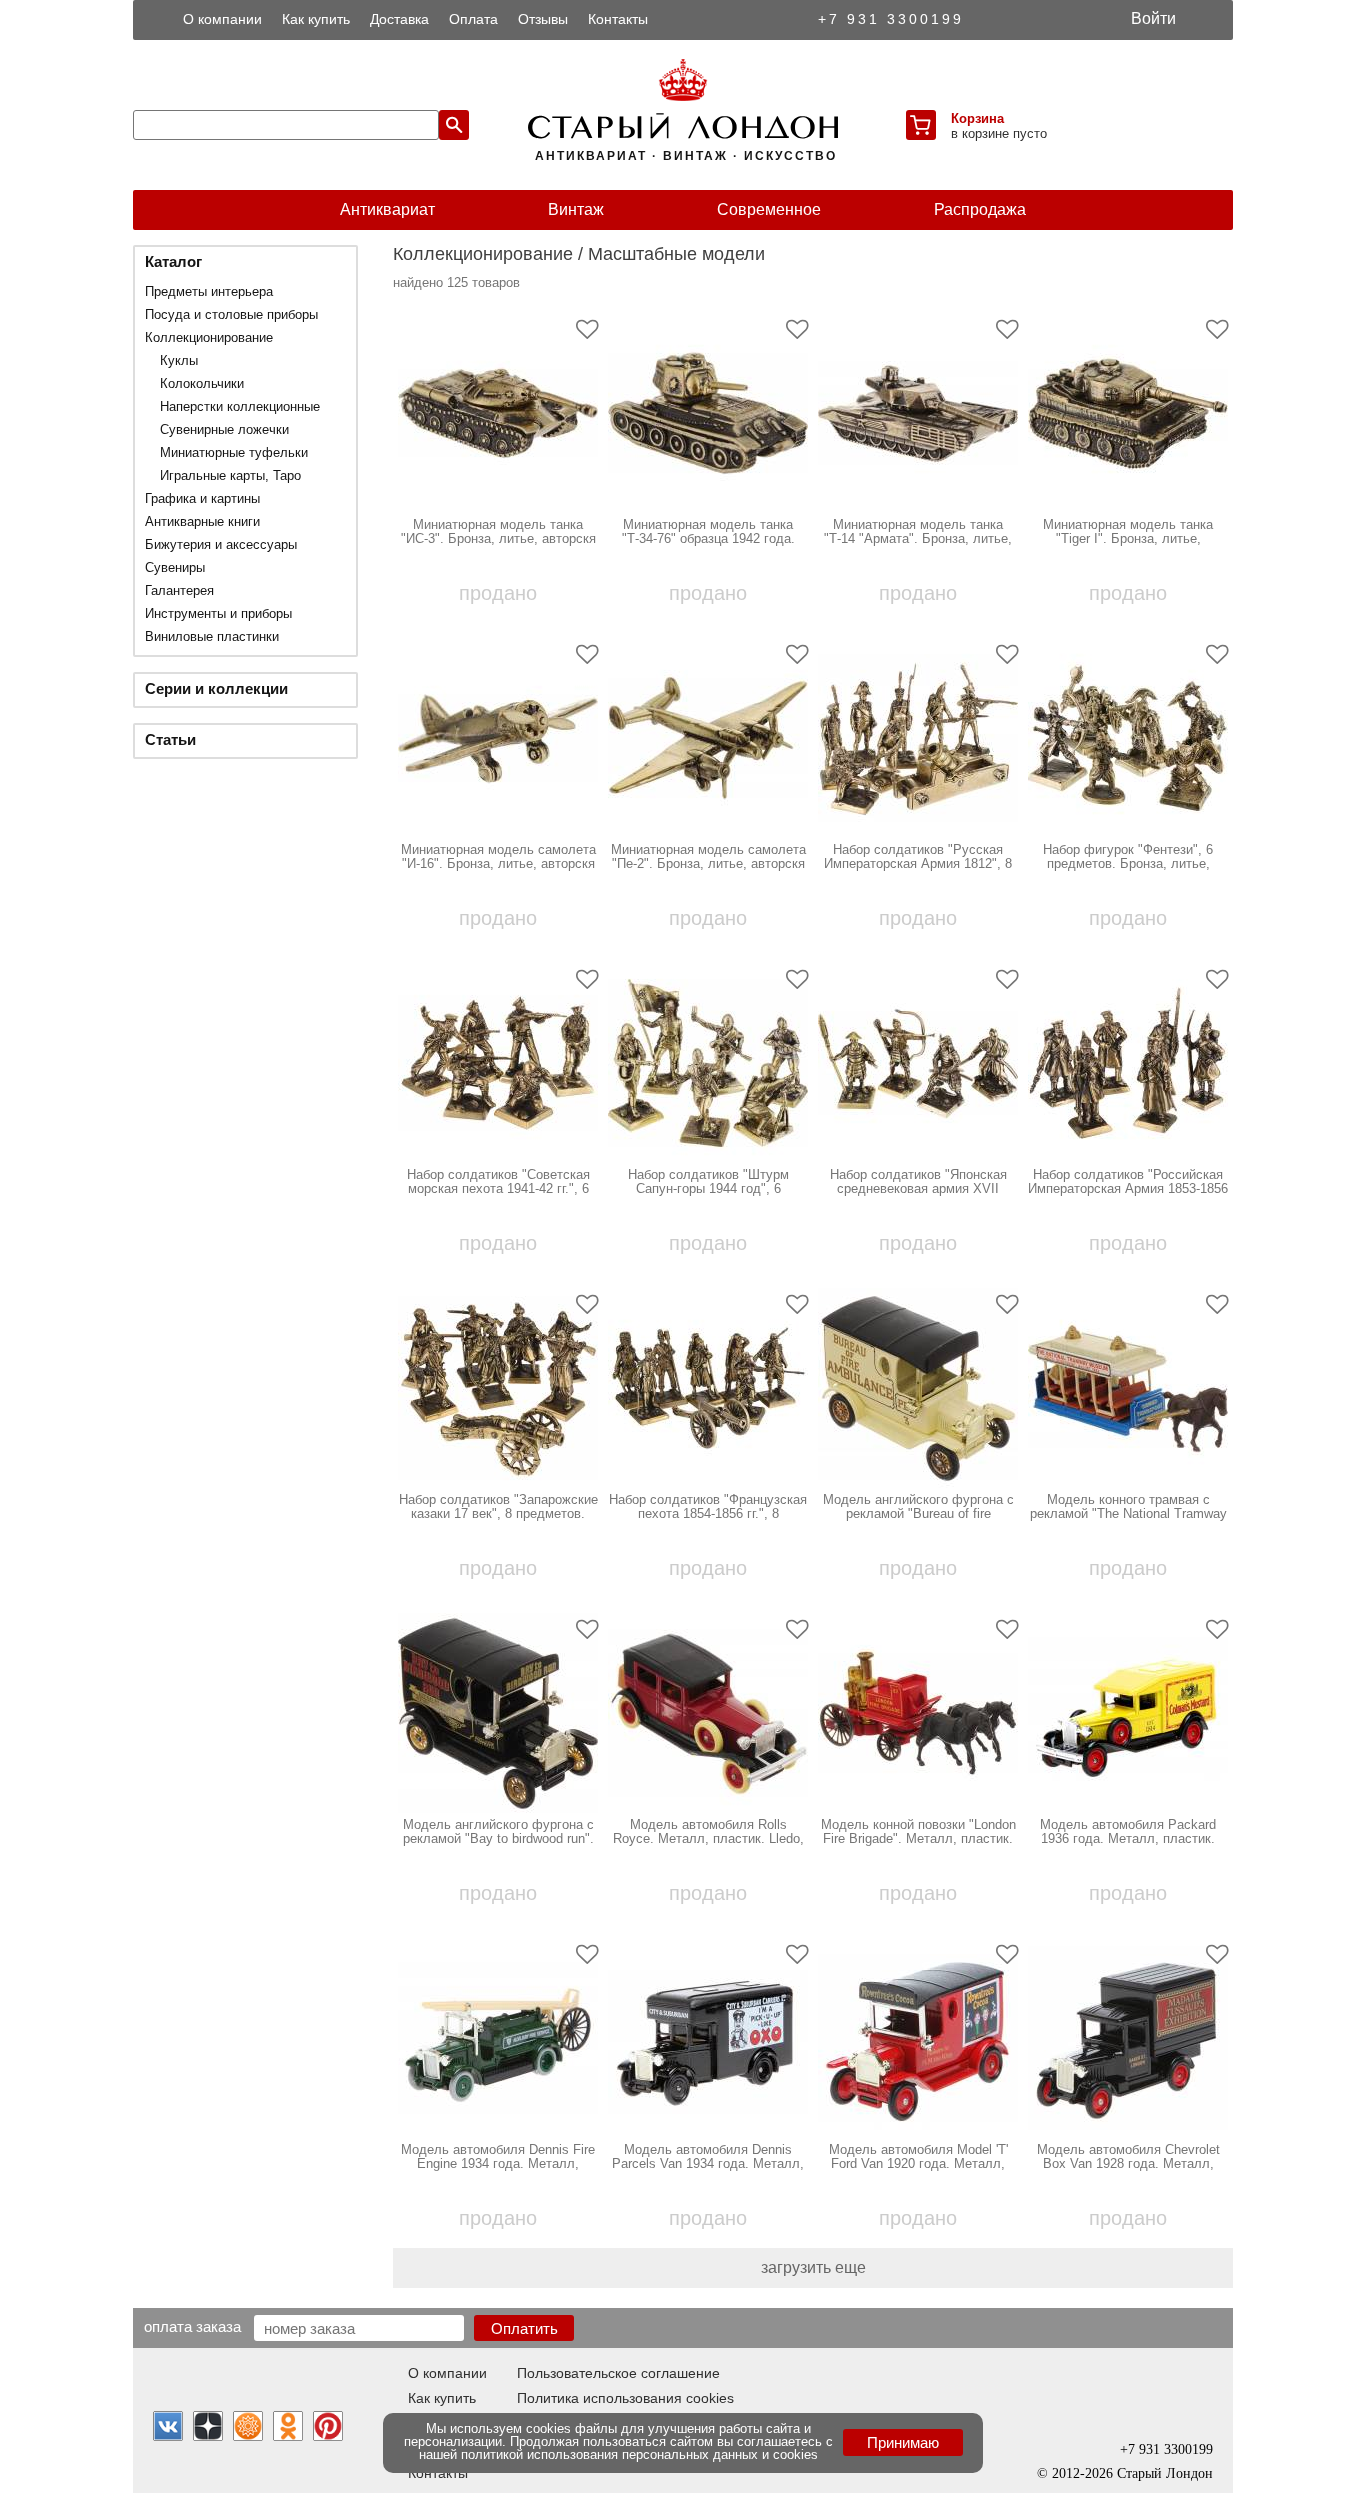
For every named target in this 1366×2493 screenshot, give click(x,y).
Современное (769, 209)
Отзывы (543, 19)
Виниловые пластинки (212, 636)
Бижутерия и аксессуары (221, 544)
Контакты (618, 19)
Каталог (173, 261)
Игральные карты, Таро (230, 475)
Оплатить (524, 2328)
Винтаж (576, 209)
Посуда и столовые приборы (231, 314)
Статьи (170, 739)
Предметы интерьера (209, 291)
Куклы (179, 360)
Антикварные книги (202, 521)
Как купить (316, 19)
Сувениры (175, 567)
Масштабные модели (676, 254)
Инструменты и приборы (218, 613)
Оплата (473, 19)
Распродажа (980, 209)
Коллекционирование (209, 337)
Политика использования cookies (625, 2398)
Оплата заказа (192, 2326)
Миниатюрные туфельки (234, 452)
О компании (222, 19)
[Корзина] (921, 125)
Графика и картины (202, 498)
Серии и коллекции (216, 688)
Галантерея (179, 590)
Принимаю (903, 2442)
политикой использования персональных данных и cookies (639, 2454)
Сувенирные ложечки (224, 429)
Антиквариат (387, 209)
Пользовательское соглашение (618, 2373)
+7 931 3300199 (891, 19)
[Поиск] (454, 125)
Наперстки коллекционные (240, 406)
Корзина (977, 118)
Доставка (399, 19)
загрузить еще (813, 2267)
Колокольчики (202, 383)
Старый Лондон (1165, 2473)
